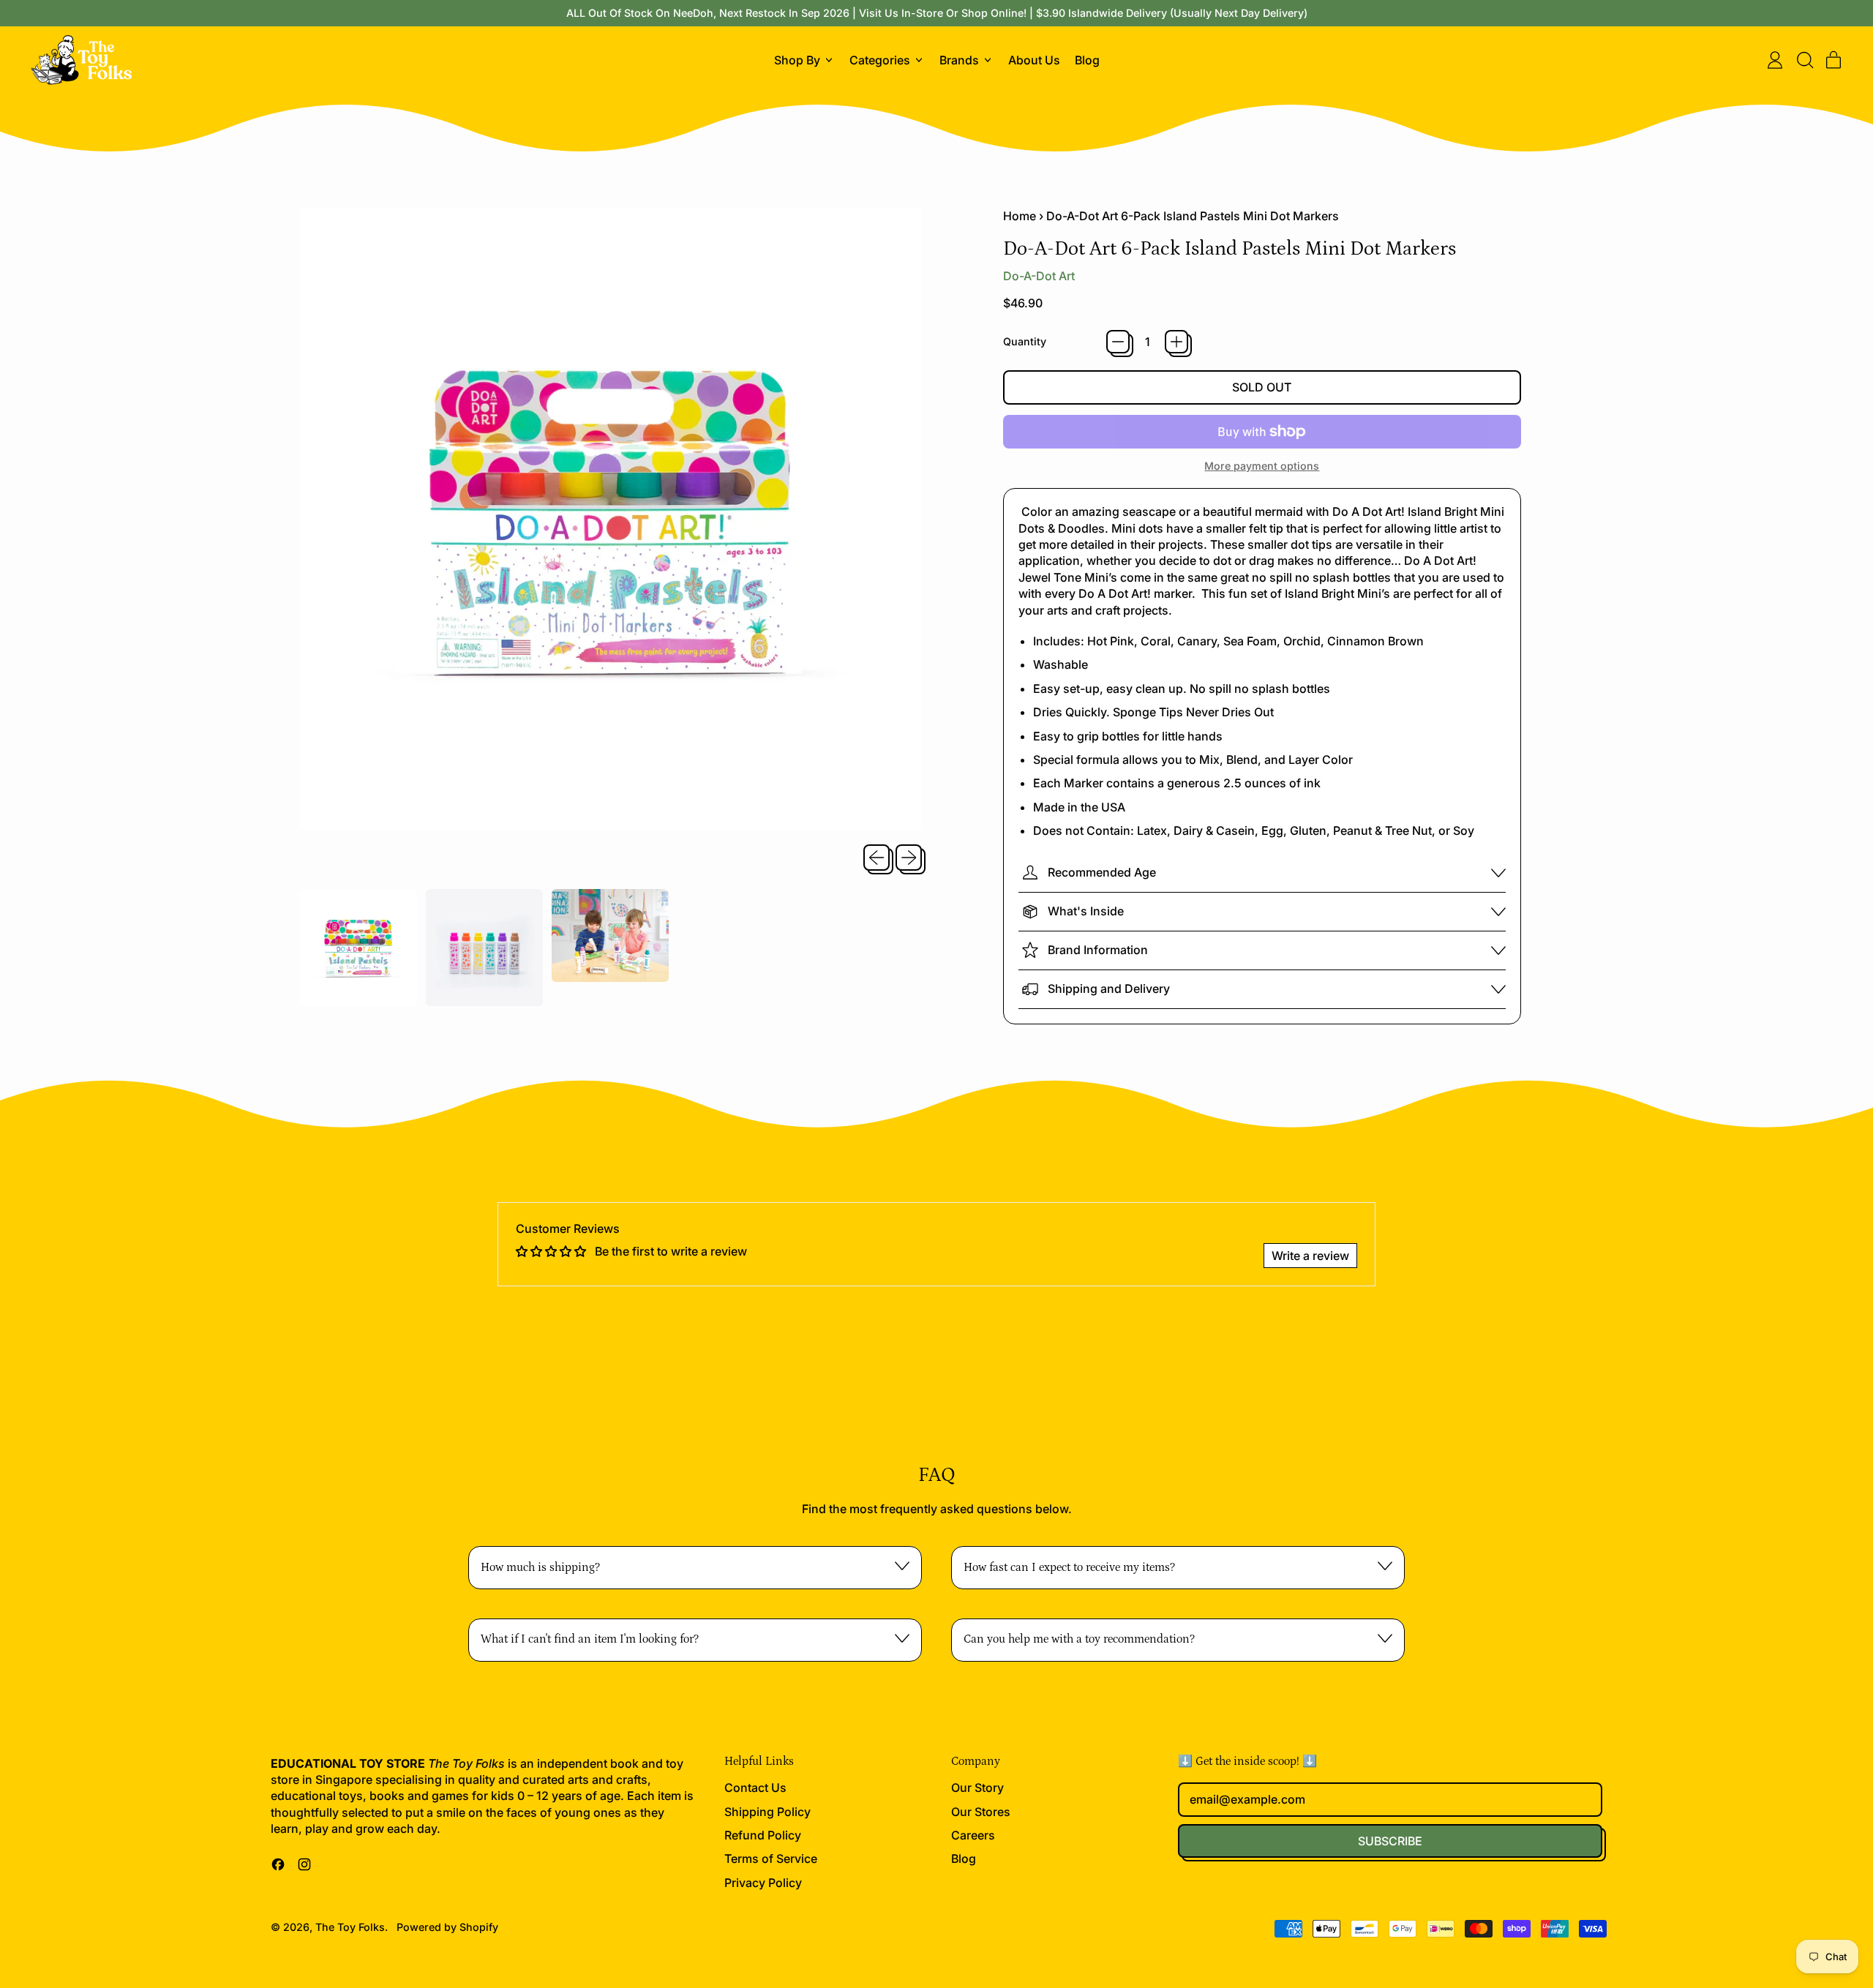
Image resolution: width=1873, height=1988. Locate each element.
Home (1020, 216)
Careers (973, 1835)
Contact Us (755, 1788)
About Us (1034, 60)
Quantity (1025, 341)
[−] (1118, 342)
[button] (1804, 60)
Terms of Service (771, 1858)
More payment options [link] (1262, 466)
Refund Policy (763, 1835)
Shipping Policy (767, 1812)
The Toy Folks (350, 1927)
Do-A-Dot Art (1039, 276)
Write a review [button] (1310, 1256)
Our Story (977, 1788)
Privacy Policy (763, 1883)
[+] (1176, 342)
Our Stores (981, 1812)
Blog (1087, 60)
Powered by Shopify (447, 1927)
